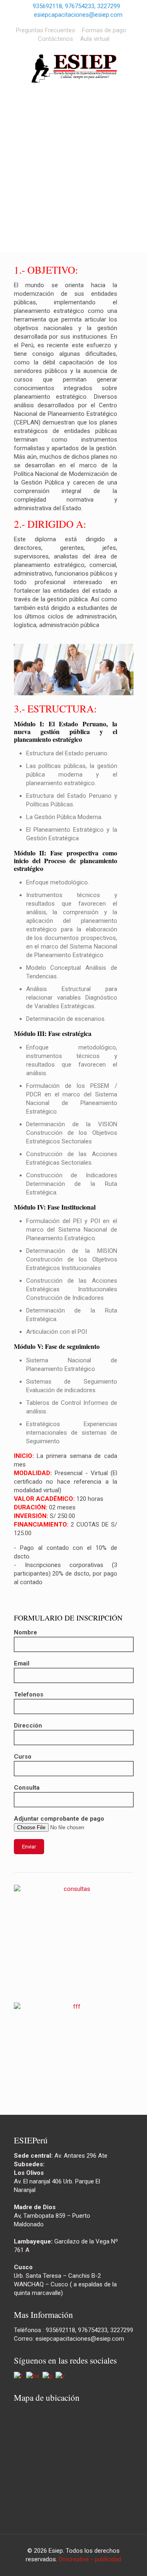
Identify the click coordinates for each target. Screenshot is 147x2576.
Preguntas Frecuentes (46, 30)
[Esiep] (73, 69)
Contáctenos (56, 39)
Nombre (26, 1632)
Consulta (27, 1788)
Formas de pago (104, 30)
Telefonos (29, 1694)
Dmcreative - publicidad (90, 2559)
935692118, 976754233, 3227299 (76, 6)
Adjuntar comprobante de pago (59, 1819)
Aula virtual (95, 39)
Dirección (28, 1726)
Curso (23, 1757)
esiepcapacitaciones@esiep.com (78, 15)
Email (22, 1663)
